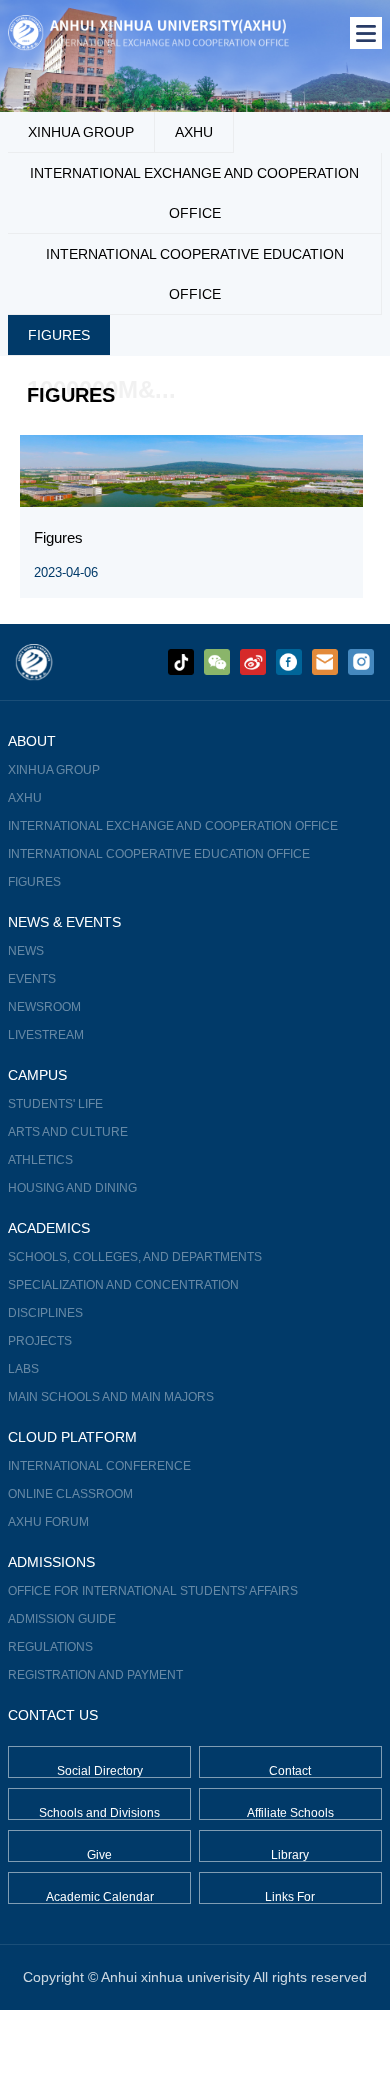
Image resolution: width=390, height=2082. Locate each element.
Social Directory (100, 1771)
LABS (23, 1369)
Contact (290, 1771)
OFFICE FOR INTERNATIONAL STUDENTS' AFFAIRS (153, 1591)
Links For (290, 1897)
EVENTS (32, 979)
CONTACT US (53, 1715)
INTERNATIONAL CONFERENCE (99, 1466)
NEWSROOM (44, 1007)
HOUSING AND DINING (72, 1188)
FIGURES (59, 335)
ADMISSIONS (51, 1562)
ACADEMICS (49, 1228)
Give (99, 1855)
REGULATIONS (50, 1647)
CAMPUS (37, 1075)
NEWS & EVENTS (64, 922)
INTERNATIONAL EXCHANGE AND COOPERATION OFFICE (194, 193)
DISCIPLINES (45, 1313)
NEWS (26, 951)
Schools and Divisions (99, 1813)
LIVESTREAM (46, 1035)
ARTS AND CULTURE (68, 1132)
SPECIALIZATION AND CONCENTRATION (123, 1285)
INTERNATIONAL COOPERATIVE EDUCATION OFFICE (195, 274)
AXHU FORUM (48, 1522)
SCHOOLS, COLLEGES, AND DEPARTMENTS (135, 1257)
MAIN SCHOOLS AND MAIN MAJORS (111, 1397)
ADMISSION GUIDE (62, 1619)
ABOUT (32, 741)
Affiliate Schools (290, 1813)
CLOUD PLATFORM (72, 1437)
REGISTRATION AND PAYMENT (95, 1675)
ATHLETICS (40, 1160)
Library (290, 1855)
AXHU (194, 132)
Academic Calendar (100, 1897)
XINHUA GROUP (81, 132)
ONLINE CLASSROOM (70, 1494)
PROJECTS (40, 1341)
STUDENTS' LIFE (55, 1104)
